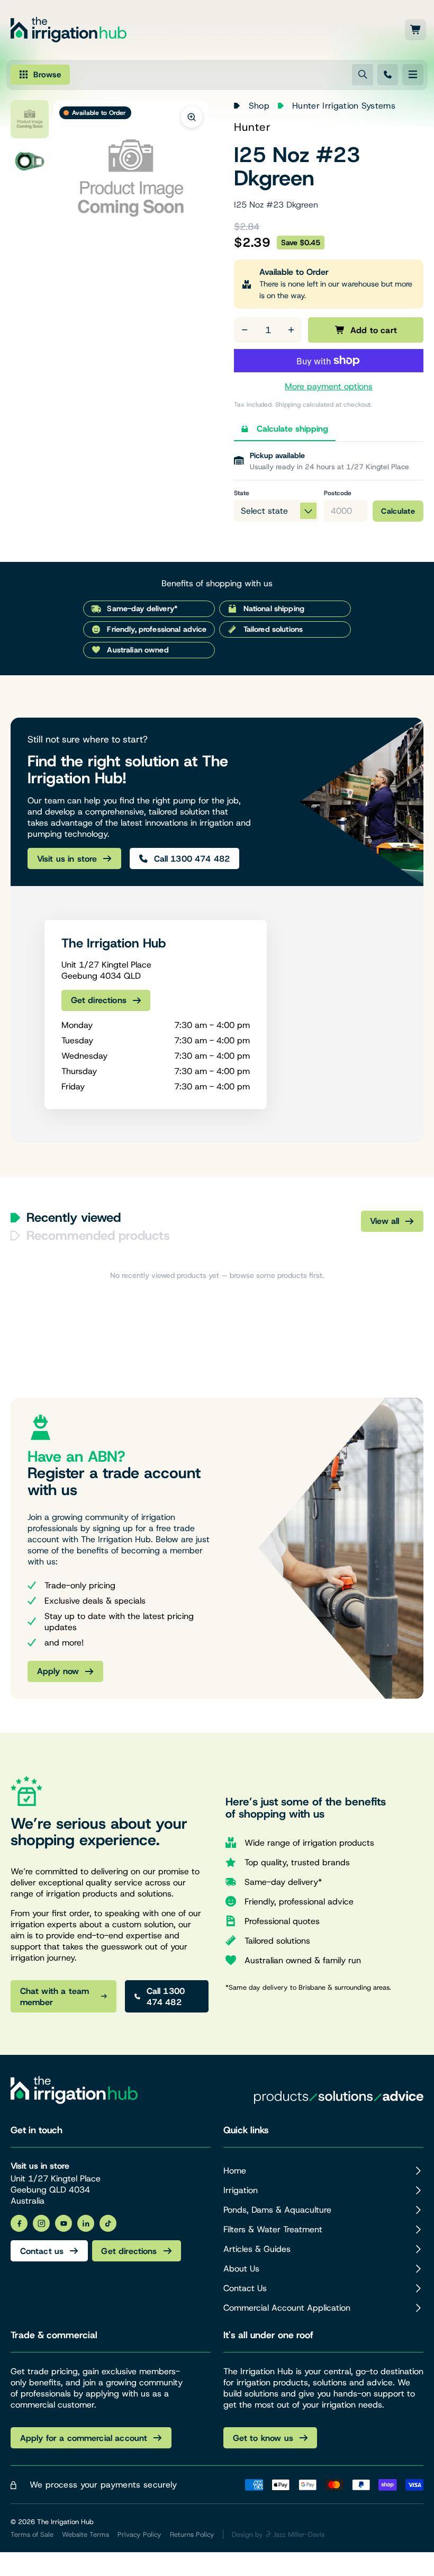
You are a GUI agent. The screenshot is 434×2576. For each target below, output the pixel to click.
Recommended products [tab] (98, 1236)
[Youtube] (64, 2223)
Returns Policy (192, 2534)
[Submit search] (363, 75)
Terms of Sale (32, 2534)
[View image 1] (30, 119)
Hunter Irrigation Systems (344, 106)
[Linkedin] (86, 2223)
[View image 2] (30, 162)
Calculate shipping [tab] (292, 429)
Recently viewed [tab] (74, 1218)
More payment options (329, 386)
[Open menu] (413, 75)
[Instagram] (41, 2223)
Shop (259, 106)
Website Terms (85, 2534)
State (242, 493)
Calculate (398, 511)
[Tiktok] (108, 2223)
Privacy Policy (139, 2534)
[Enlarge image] (192, 117)
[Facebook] (19, 2223)
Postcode (338, 493)
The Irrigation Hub (65, 2522)
